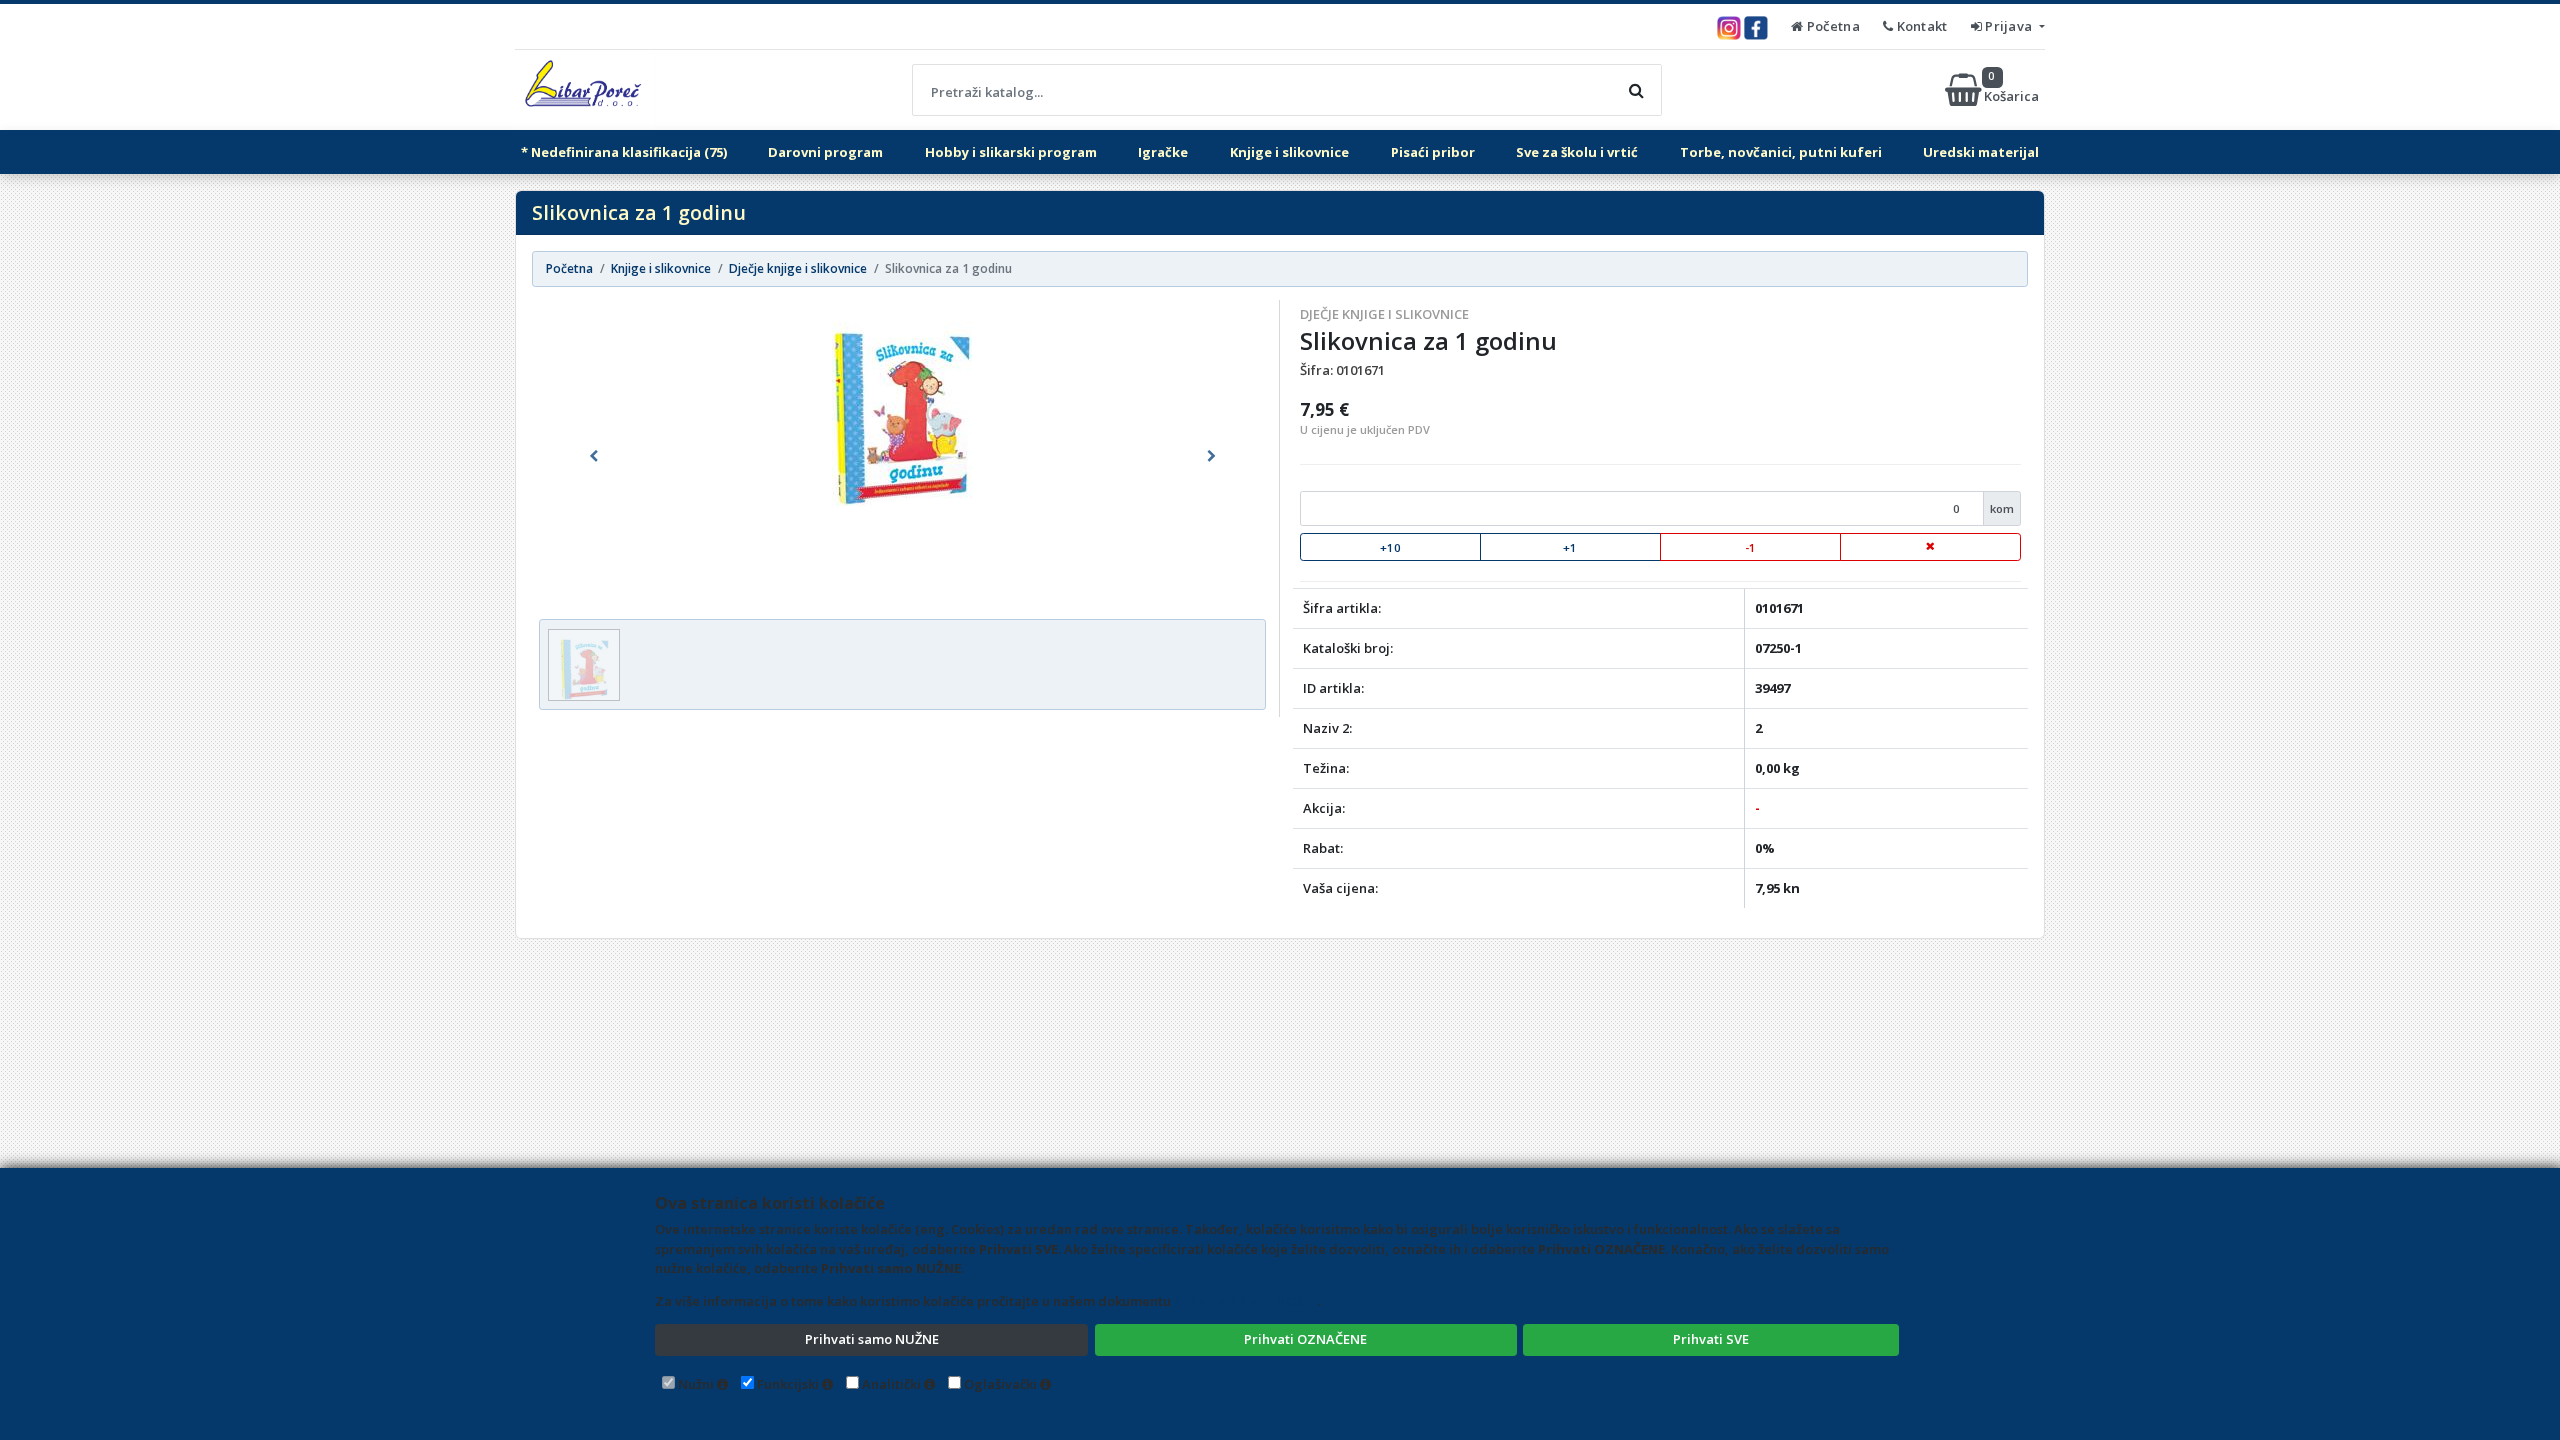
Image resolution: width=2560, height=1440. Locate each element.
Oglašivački (1000, 1384)
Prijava (2009, 26)
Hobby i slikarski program (1011, 152)
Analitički (891, 1384)
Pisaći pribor (1433, 152)
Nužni (696, 1384)
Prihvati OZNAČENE (1305, 1339)
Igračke (1163, 152)
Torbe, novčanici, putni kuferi (1781, 152)
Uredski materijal (1981, 152)
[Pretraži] (1636, 90)
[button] (593, 456)
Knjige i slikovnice (1289, 152)
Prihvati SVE (1711, 1339)
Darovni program (825, 152)
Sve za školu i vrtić (1577, 152)
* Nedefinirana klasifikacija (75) (624, 152)
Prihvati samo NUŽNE (872, 1339)
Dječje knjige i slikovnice (1384, 314)
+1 (1570, 547)
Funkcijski (788, 1384)
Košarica (2013, 89)
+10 (1390, 547)
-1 (1750, 547)
